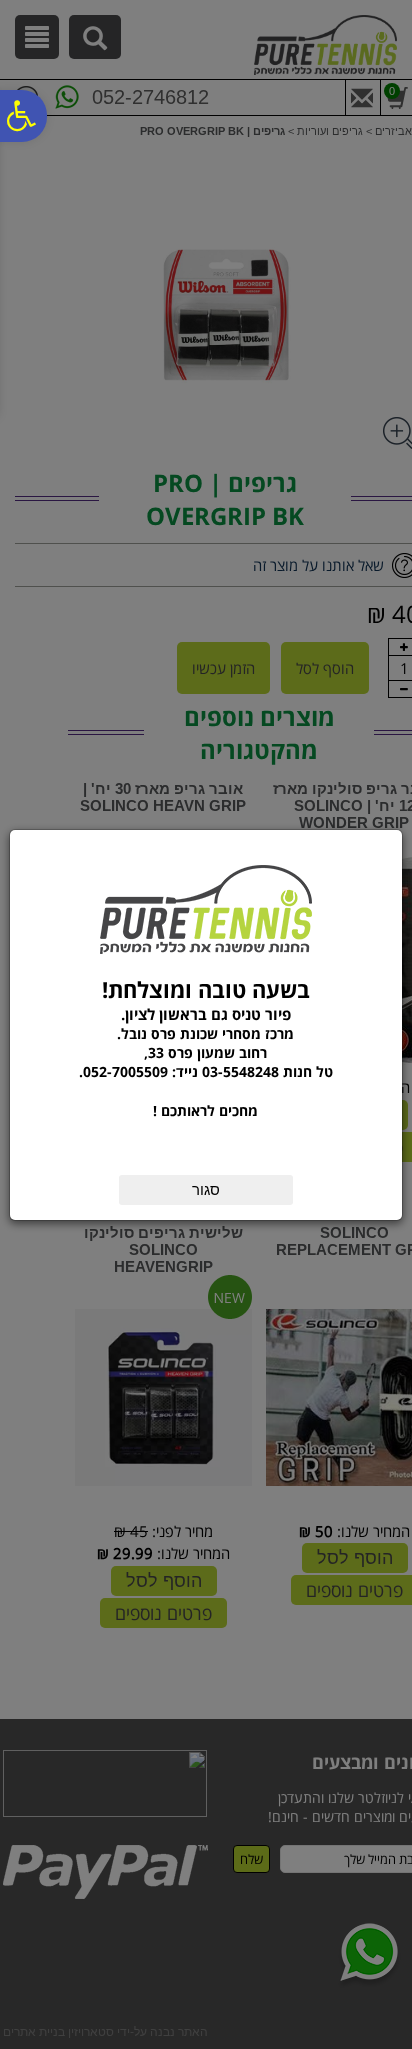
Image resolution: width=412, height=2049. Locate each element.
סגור (206, 1189)
